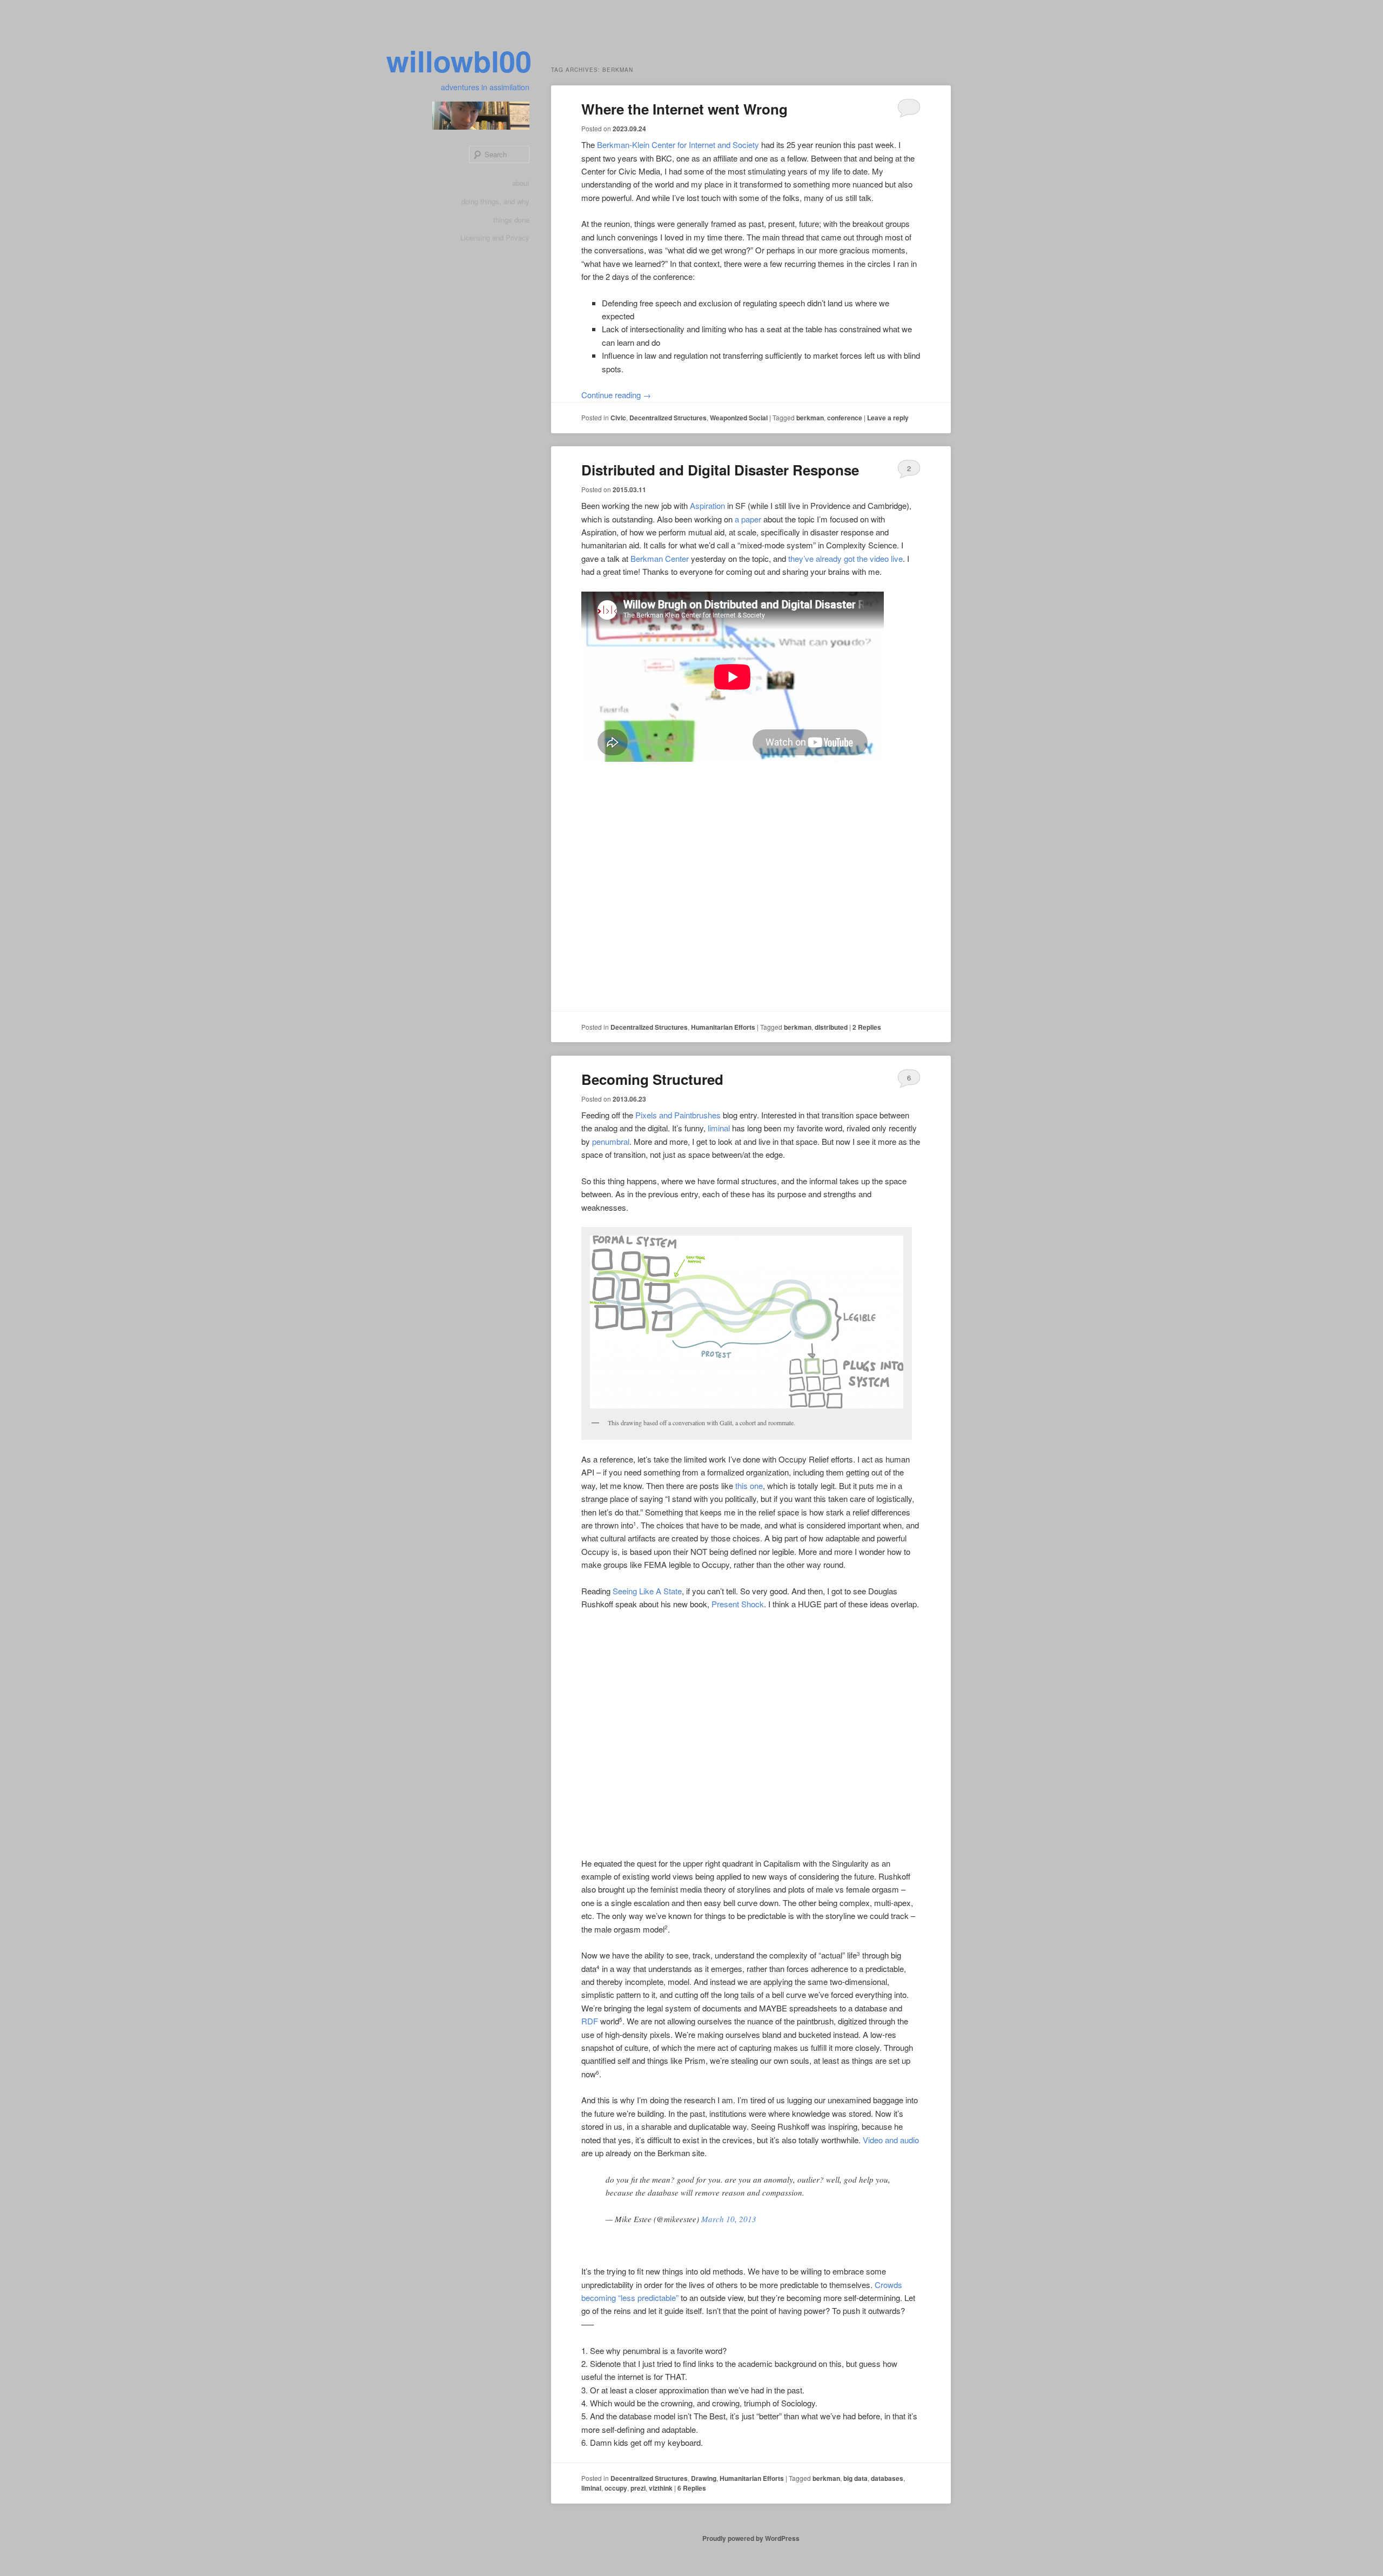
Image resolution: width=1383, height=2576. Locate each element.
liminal (719, 1128)
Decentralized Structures (668, 418)
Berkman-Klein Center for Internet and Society (678, 145)
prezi (638, 2488)
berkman (810, 418)
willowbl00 (459, 61)
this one (749, 1485)
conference (845, 418)
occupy (616, 2488)
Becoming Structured (652, 1079)
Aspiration (707, 505)
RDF (590, 2021)
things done (511, 220)
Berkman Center (660, 558)
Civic (618, 418)
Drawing (704, 2478)
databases (887, 2478)
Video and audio (891, 2140)
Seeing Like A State (647, 1591)
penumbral (611, 1141)
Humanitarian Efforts (723, 1027)
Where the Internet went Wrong (684, 109)
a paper (748, 519)
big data (855, 2478)
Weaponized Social (739, 418)
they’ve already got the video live (845, 558)
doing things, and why (495, 201)
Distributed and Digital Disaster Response (720, 470)
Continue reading (616, 395)
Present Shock (738, 1604)
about (521, 183)
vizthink (661, 2488)
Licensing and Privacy (495, 237)
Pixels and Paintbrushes (678, 1115)
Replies (867, 1027)
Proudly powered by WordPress (751, 2538)
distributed (831, 1027)
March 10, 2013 (729, 2219)
